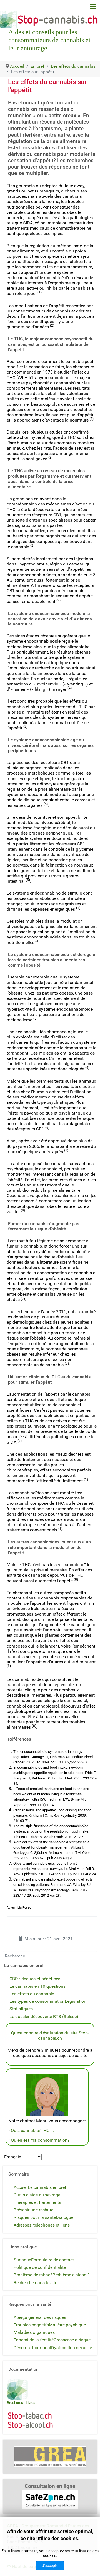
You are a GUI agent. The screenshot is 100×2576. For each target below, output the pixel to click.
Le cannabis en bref (47, 2187)
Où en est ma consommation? (40, 2140)
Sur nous (22, 2260)
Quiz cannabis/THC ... (32, 2130)
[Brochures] (17, 2389)
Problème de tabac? (33, 2275)
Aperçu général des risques (40, 2317)
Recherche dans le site (35, 2283)
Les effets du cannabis (32, 1994)
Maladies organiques (34, 2332)
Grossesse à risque (72, 2340)
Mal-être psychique (67, 2325)
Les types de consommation (37, 2001)
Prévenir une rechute (33, 2210)
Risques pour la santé (35, 2217)
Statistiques (21, 2009)
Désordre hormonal (32, 2348)
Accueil (21, 2187)
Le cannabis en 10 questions (37, 1986)
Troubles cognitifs (31, 2325)
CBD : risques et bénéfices (35, 1979)
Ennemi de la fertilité (34, 2340)
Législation (76, 2001)
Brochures (15, 2403)
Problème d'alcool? (71, 2275)
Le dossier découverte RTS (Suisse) (44, 2017)
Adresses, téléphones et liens (42, 2225)
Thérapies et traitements (37, 2202)
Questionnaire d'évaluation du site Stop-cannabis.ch (50, 2036)
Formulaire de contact (52, 2260)
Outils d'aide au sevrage (37, 2195)
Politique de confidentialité (40, 2267)
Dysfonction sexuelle (72, 2348)
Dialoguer (65, 2217)
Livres (31, 2403)
